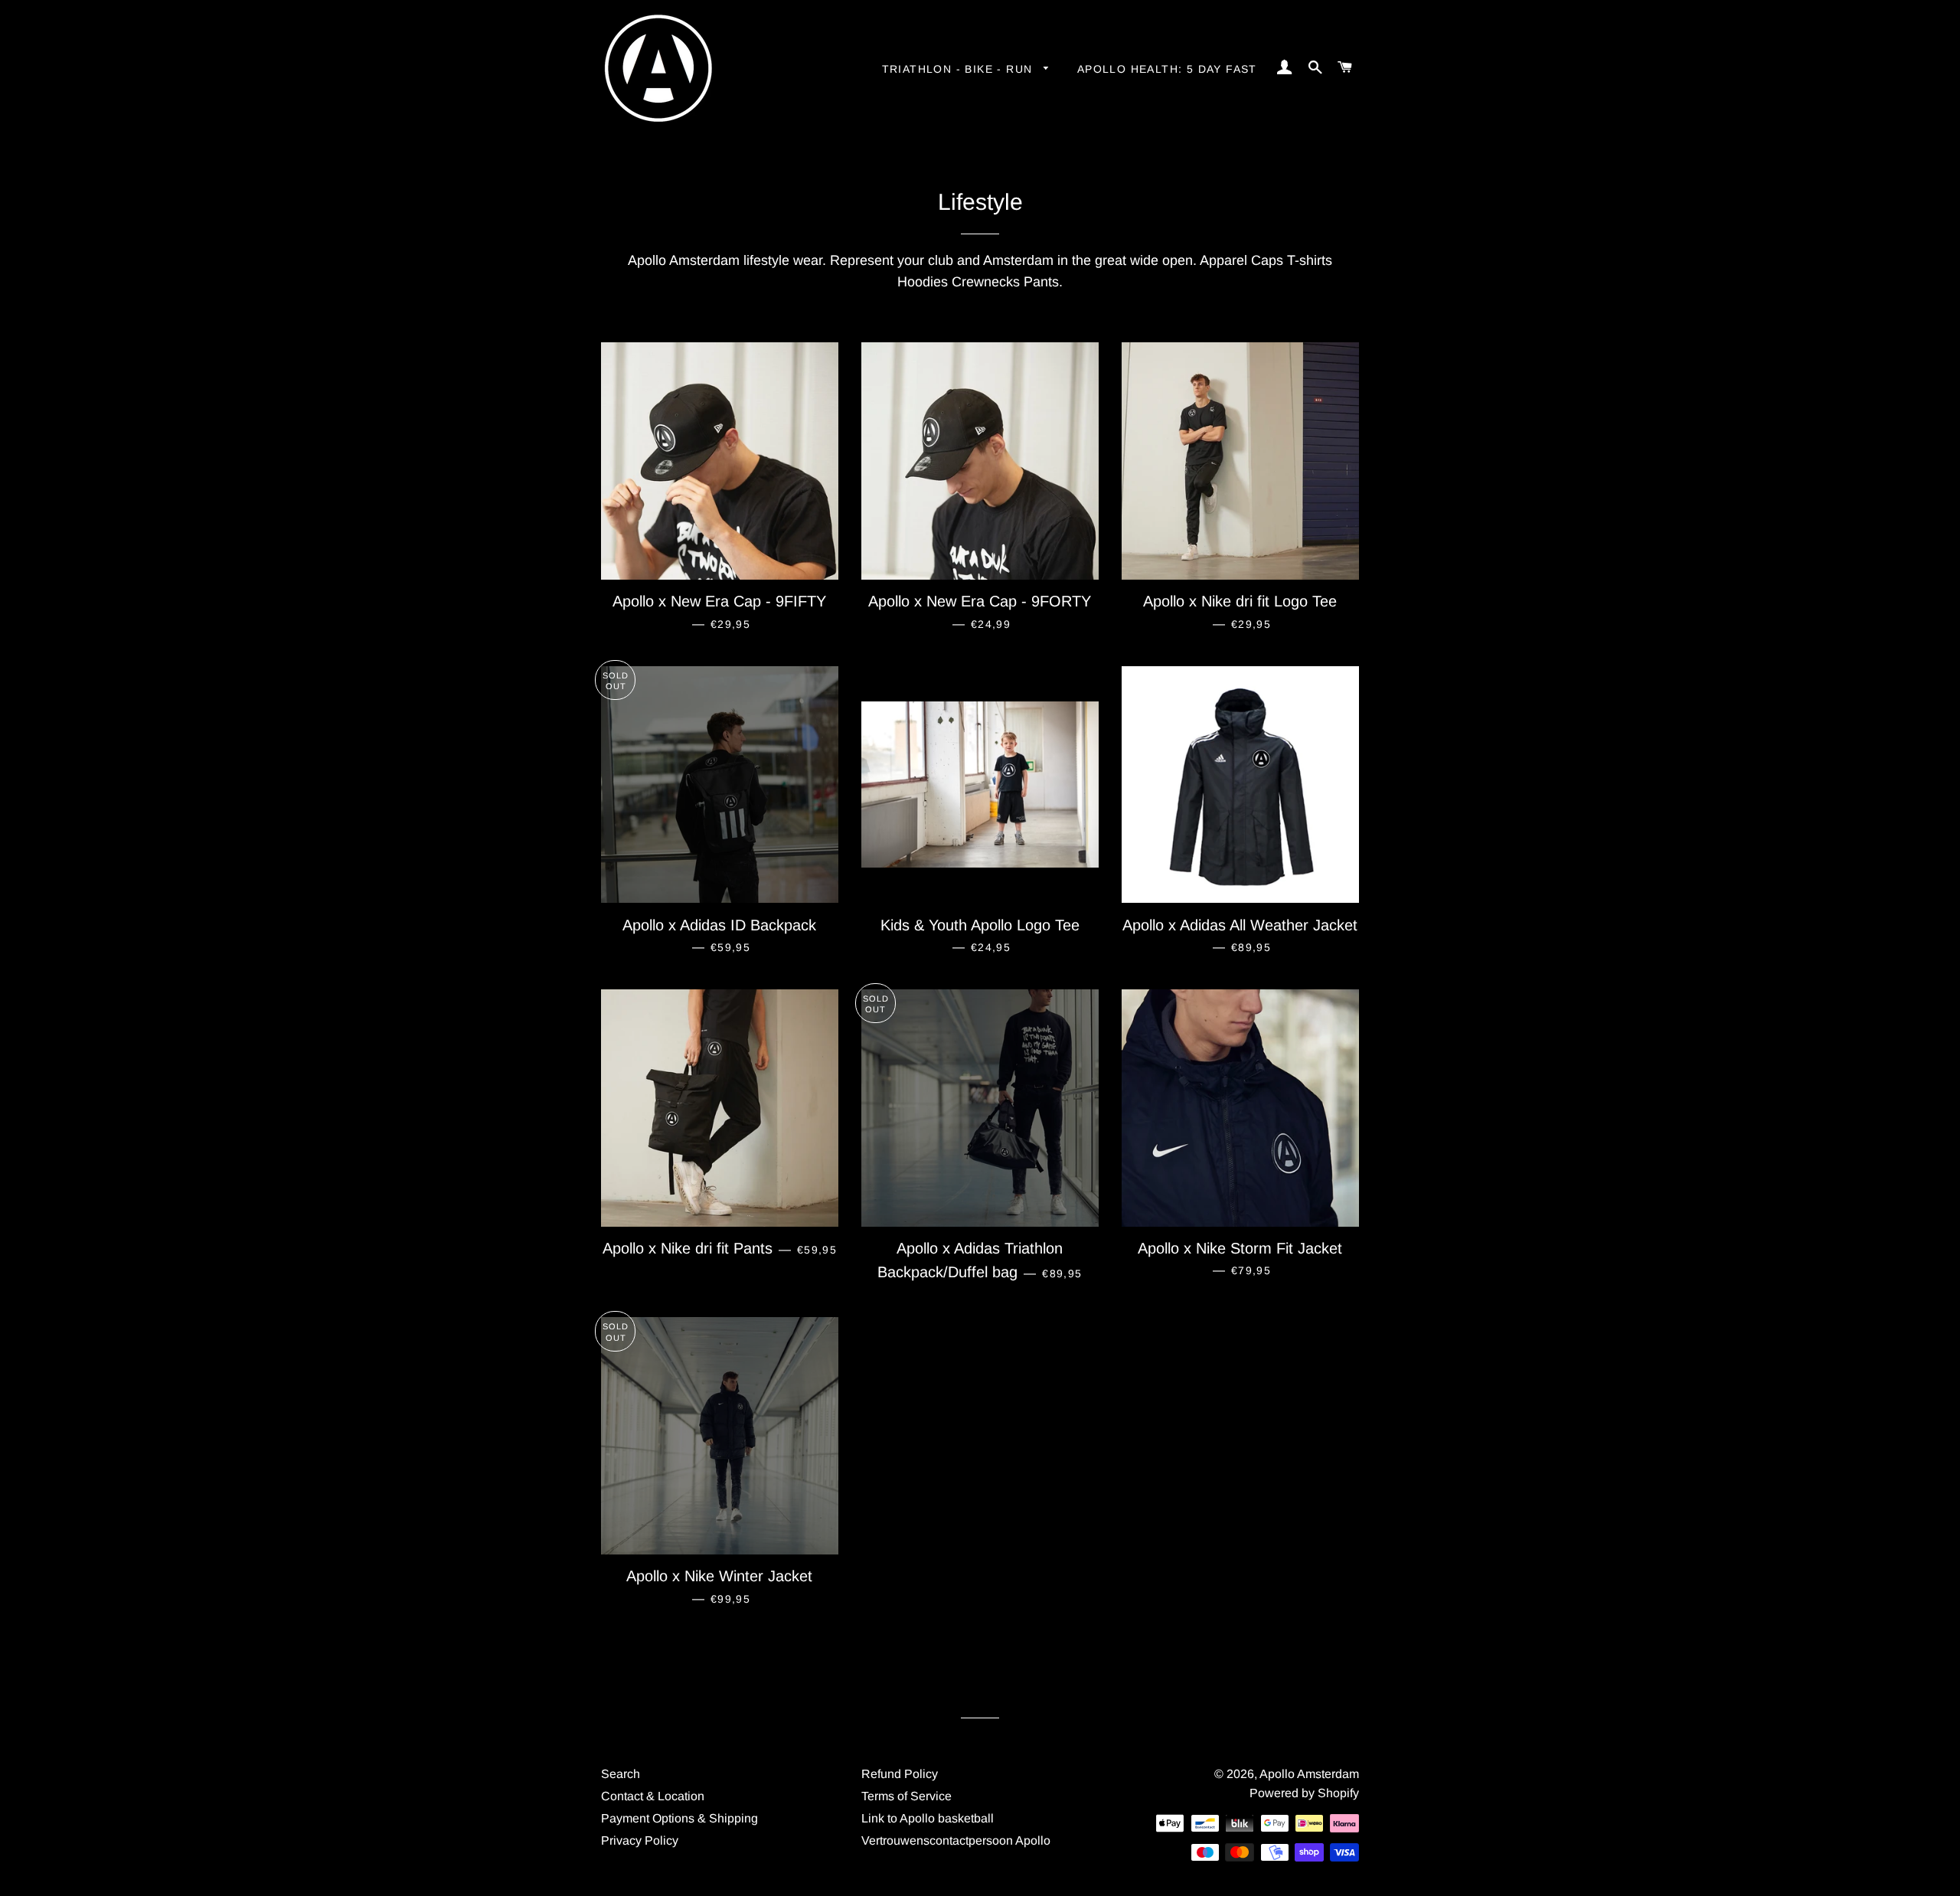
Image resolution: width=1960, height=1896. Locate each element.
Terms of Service (906, 1796)
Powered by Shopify (1304, 1793)
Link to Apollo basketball (928, 1818)
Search (621, 1774)
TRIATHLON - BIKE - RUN (959, 69)
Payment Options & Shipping (679, 1818)
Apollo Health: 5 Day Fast (1167, 69)
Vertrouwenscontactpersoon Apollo (956, 1840)
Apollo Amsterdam (1309, 1774)
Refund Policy (900, 1774)
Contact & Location (653, 1796)
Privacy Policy (640, 1840)
